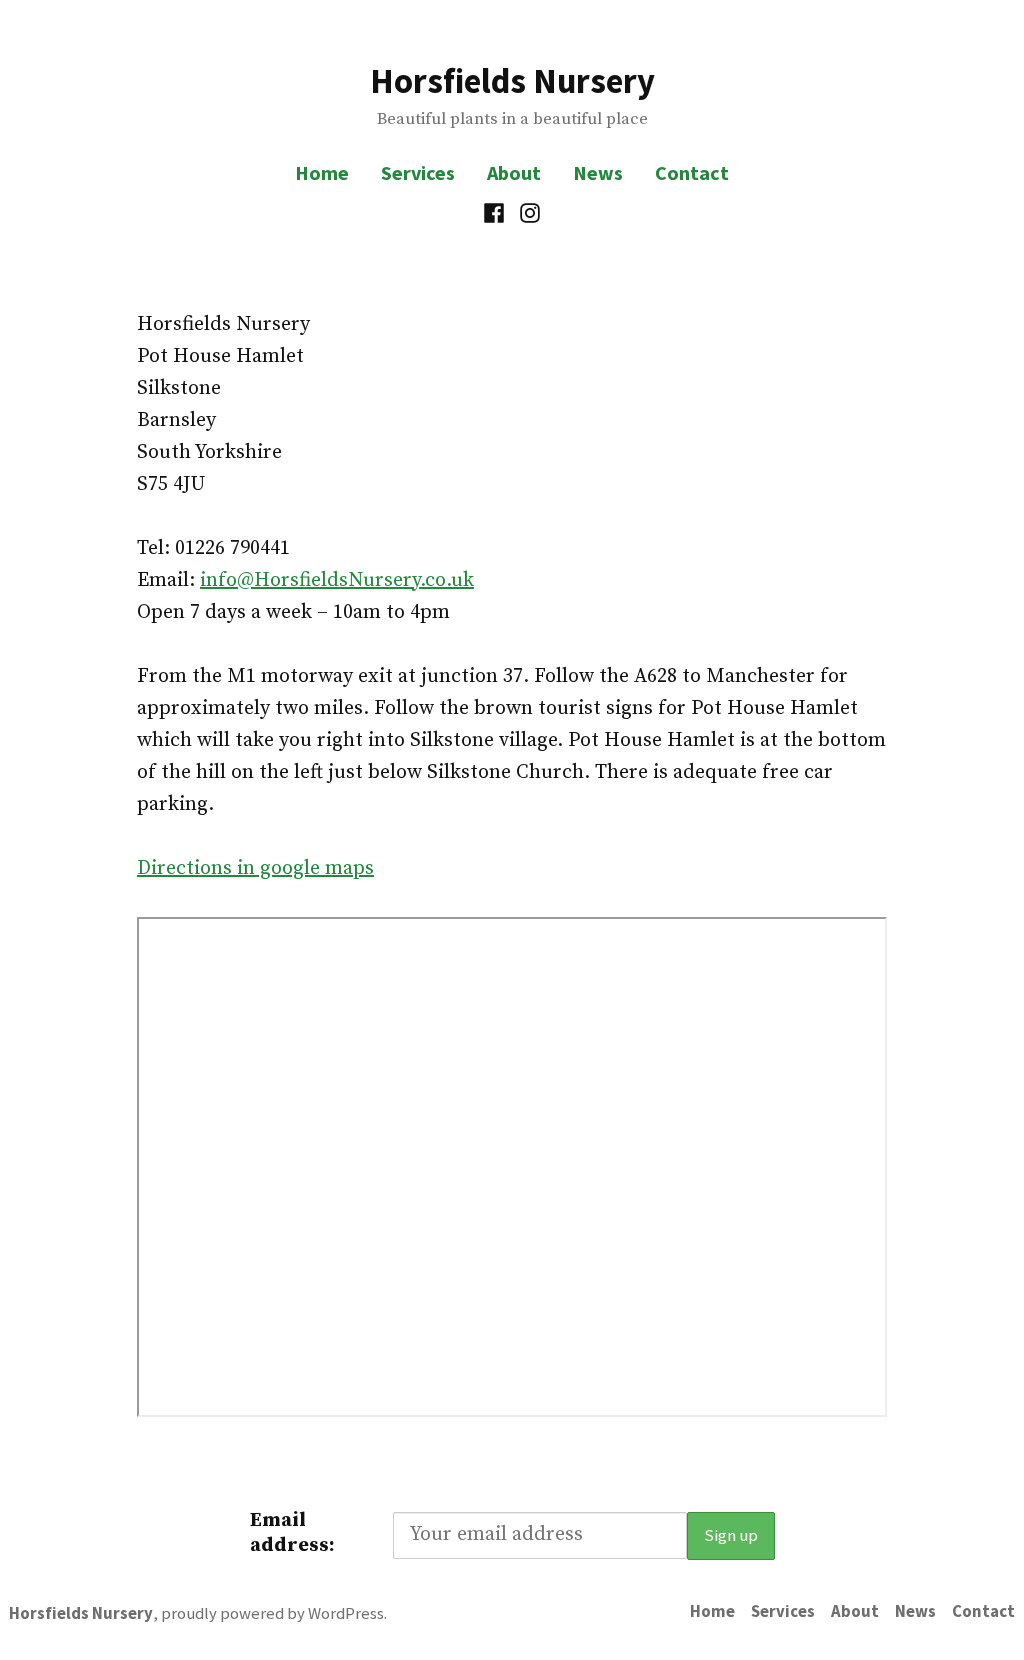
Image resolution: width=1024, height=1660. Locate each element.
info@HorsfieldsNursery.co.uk (337, 580)
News (598, 172)
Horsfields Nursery (512, 80)
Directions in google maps (255, 868)
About (514, 172)
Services (418, 172)
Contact (692, 172)
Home (322, 172)
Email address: (292, 1533)
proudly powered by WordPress (272, 1613)
